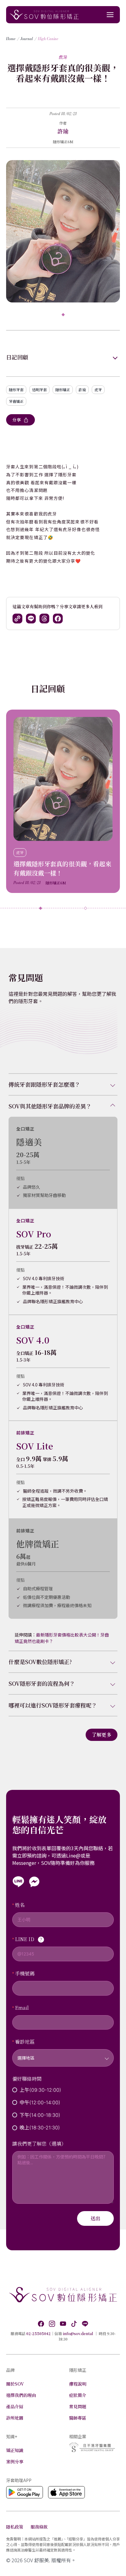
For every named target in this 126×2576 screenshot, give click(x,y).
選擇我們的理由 (21, 2395)
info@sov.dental (78, 2333)
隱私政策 (15, 2527)
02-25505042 (39, 2333)
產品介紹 (15, 2406)
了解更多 (102, 1735)
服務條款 (39, 2527)
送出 (95, 2218)
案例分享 (15, 2462)
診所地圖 (15, 2418)
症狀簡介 (78, 2395)
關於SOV (15, 2384)
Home (11, 39)
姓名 (20, 1905)
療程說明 (78, 2384)
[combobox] (63, 2054)
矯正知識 (15, 2450)
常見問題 (78, 2406)
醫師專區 (78, 2418)
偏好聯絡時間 (27, 2079)
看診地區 (25, 2042)
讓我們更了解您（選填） (39, 2144)
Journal (27, 39)
